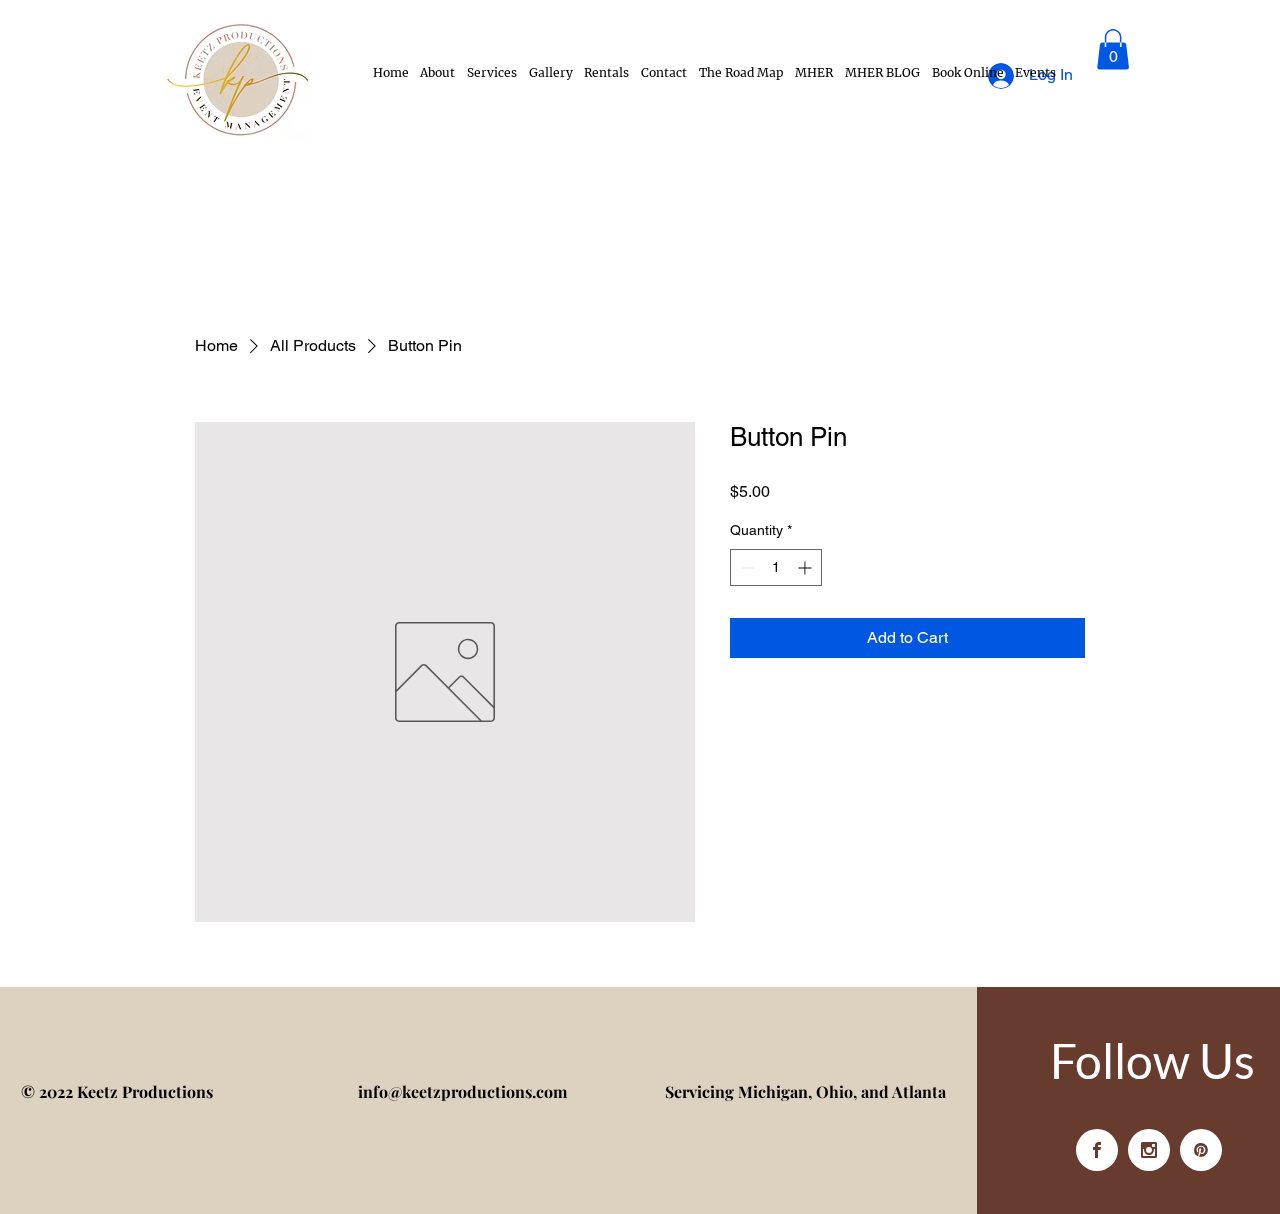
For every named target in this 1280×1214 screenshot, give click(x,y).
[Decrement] (745, 567)
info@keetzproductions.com (462, 1091)
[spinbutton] (776, 567)
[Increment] (806, 567)
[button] (1113, 49)
